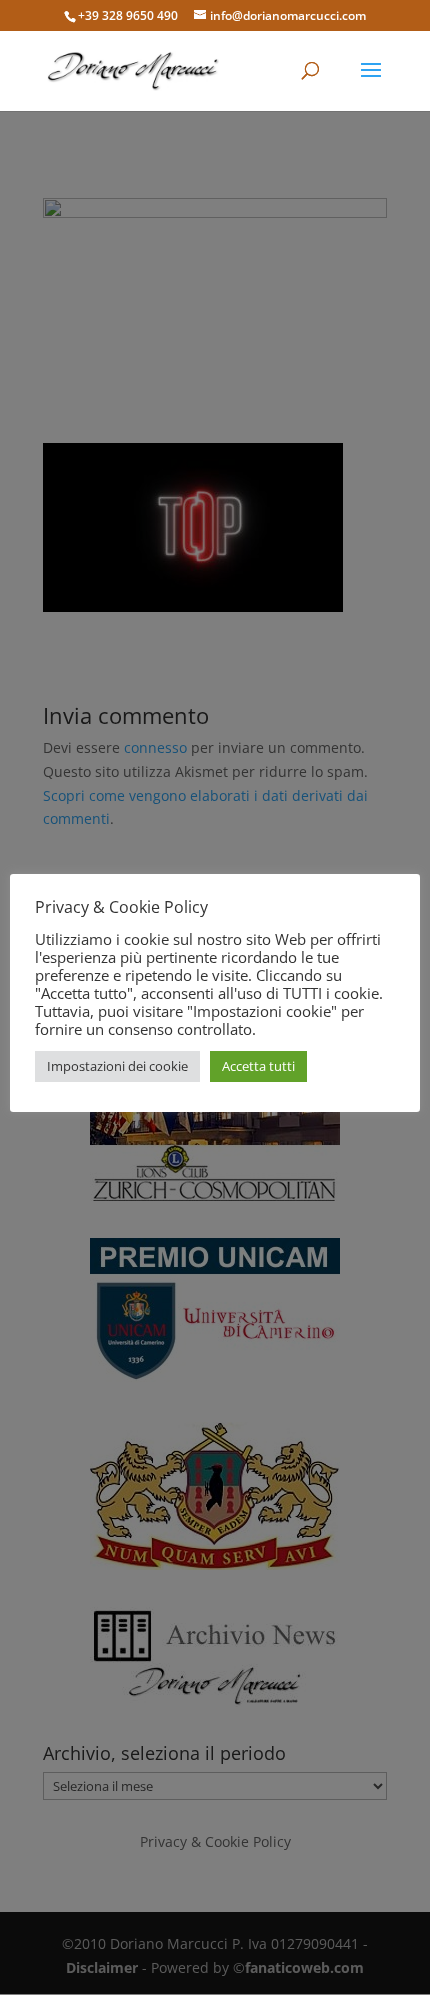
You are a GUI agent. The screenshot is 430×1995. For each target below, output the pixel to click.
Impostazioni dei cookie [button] (117, 1066)
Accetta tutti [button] (258, 1066)
